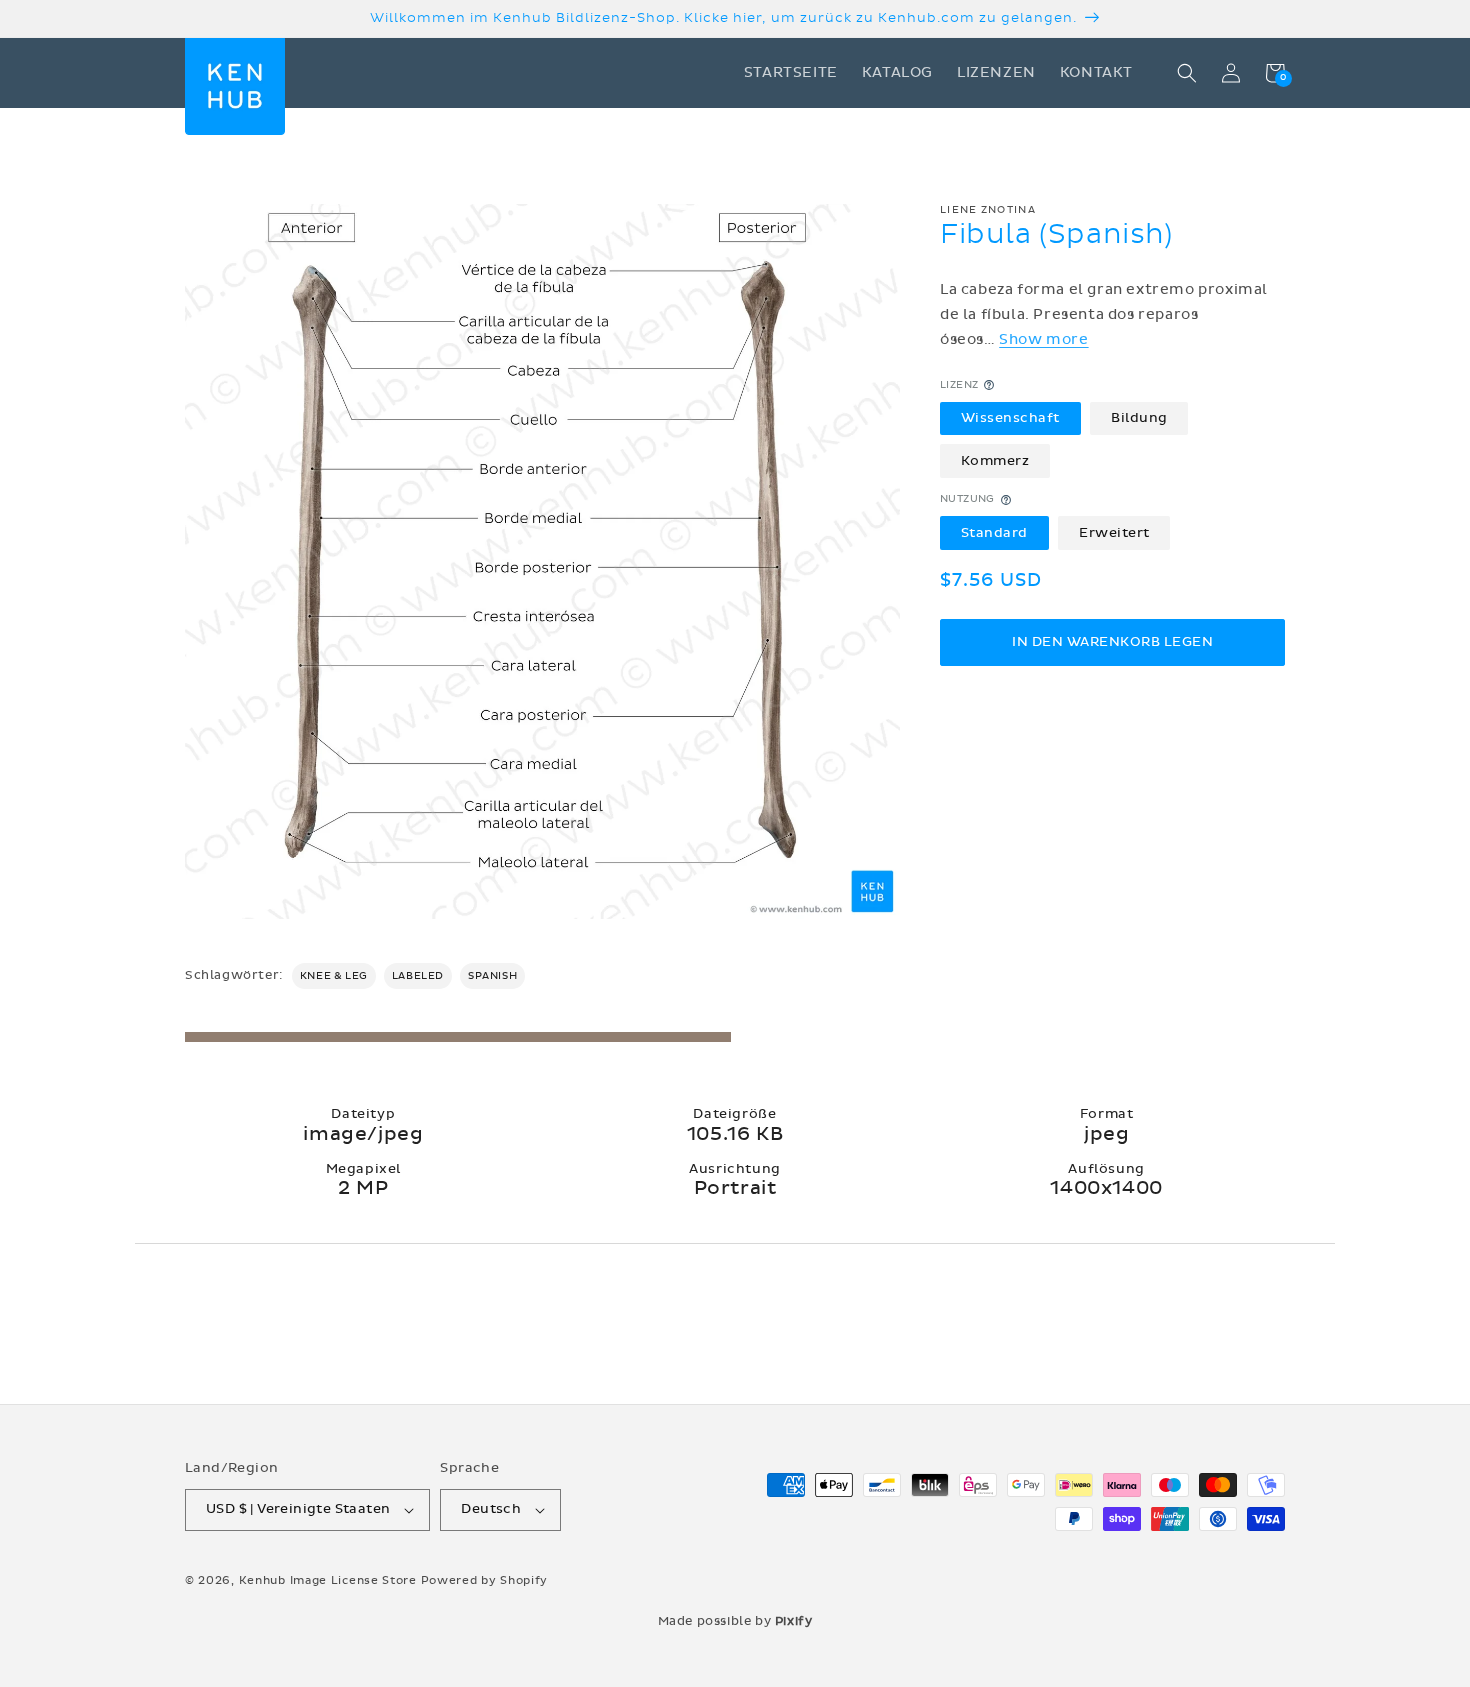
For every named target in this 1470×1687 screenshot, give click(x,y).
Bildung (1139, 418)
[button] (1187, 73)
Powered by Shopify (485, 1580)
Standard (994, 533)
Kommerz (995, 461)
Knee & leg (334, 976)
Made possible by (735, 1621)
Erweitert (1114, 533)
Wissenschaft (1010, 418)
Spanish (492, 976)
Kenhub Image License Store (328, 1580)
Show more (1043, 340)
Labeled (418, 976)
